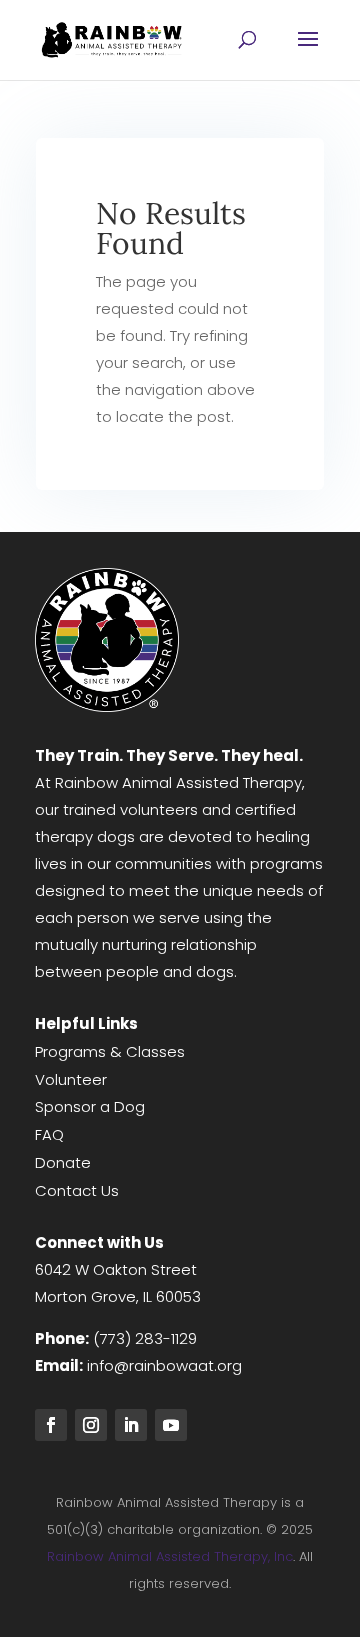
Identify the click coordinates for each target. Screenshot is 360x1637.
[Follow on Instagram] (91, 1425)
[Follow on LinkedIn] (131, 1425)
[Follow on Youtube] (171, 1425)
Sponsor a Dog (90, 1106)
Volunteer (71, 1079)
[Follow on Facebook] (51, 1425)
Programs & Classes (110, 1051)
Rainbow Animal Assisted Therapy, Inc (170, 1556)
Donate (63, 1162)
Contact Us (77, 1190)
